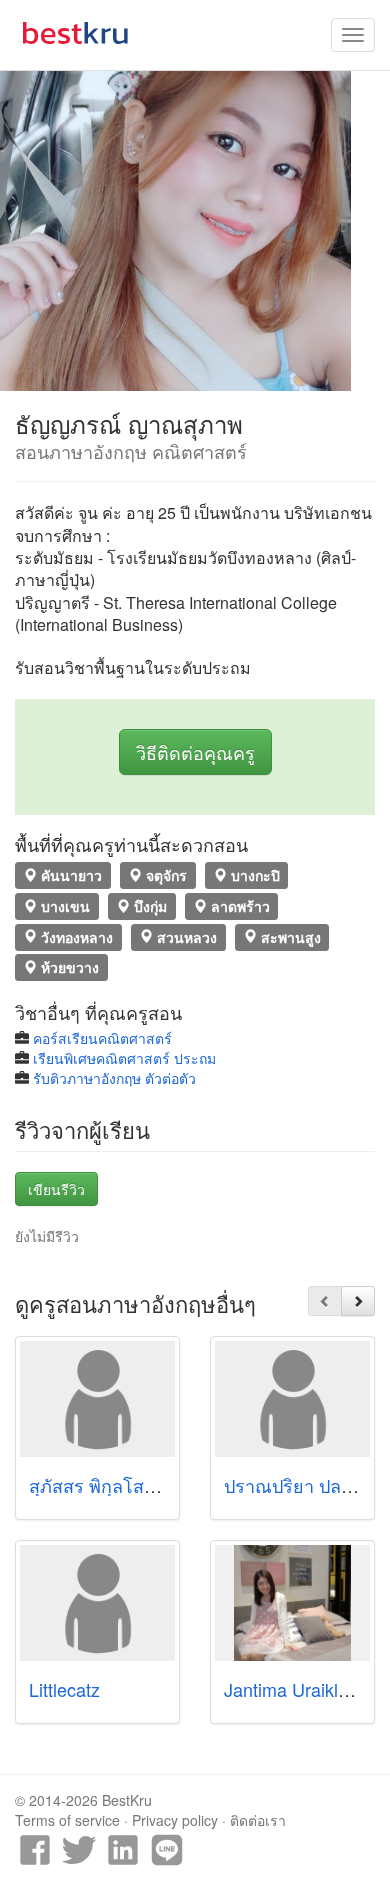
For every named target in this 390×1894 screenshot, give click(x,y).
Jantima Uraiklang (296, 1689)
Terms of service (67, 1820)
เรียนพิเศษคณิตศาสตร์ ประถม (124, 1058)
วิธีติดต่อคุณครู (195, 752)
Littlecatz (64, 1689)
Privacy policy (175, 1820)
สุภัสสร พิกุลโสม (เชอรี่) (120, 1485)
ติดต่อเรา (258, 1820)
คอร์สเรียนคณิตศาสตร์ (102, 1038)
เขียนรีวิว (56, 1189)
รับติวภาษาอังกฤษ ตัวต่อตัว (114, 1078)
